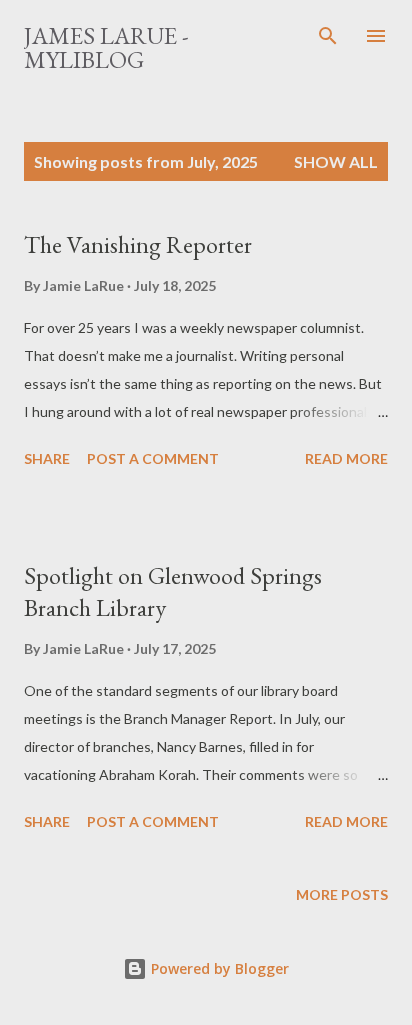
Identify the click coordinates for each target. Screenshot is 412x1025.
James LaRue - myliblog (106, 47)
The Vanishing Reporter (138, 244)
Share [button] (47, 458)
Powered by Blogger (218, 968)
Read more (346, 458)
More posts (342, 894)
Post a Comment (153, 458)
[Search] (328, 36)
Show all (336, 161)
